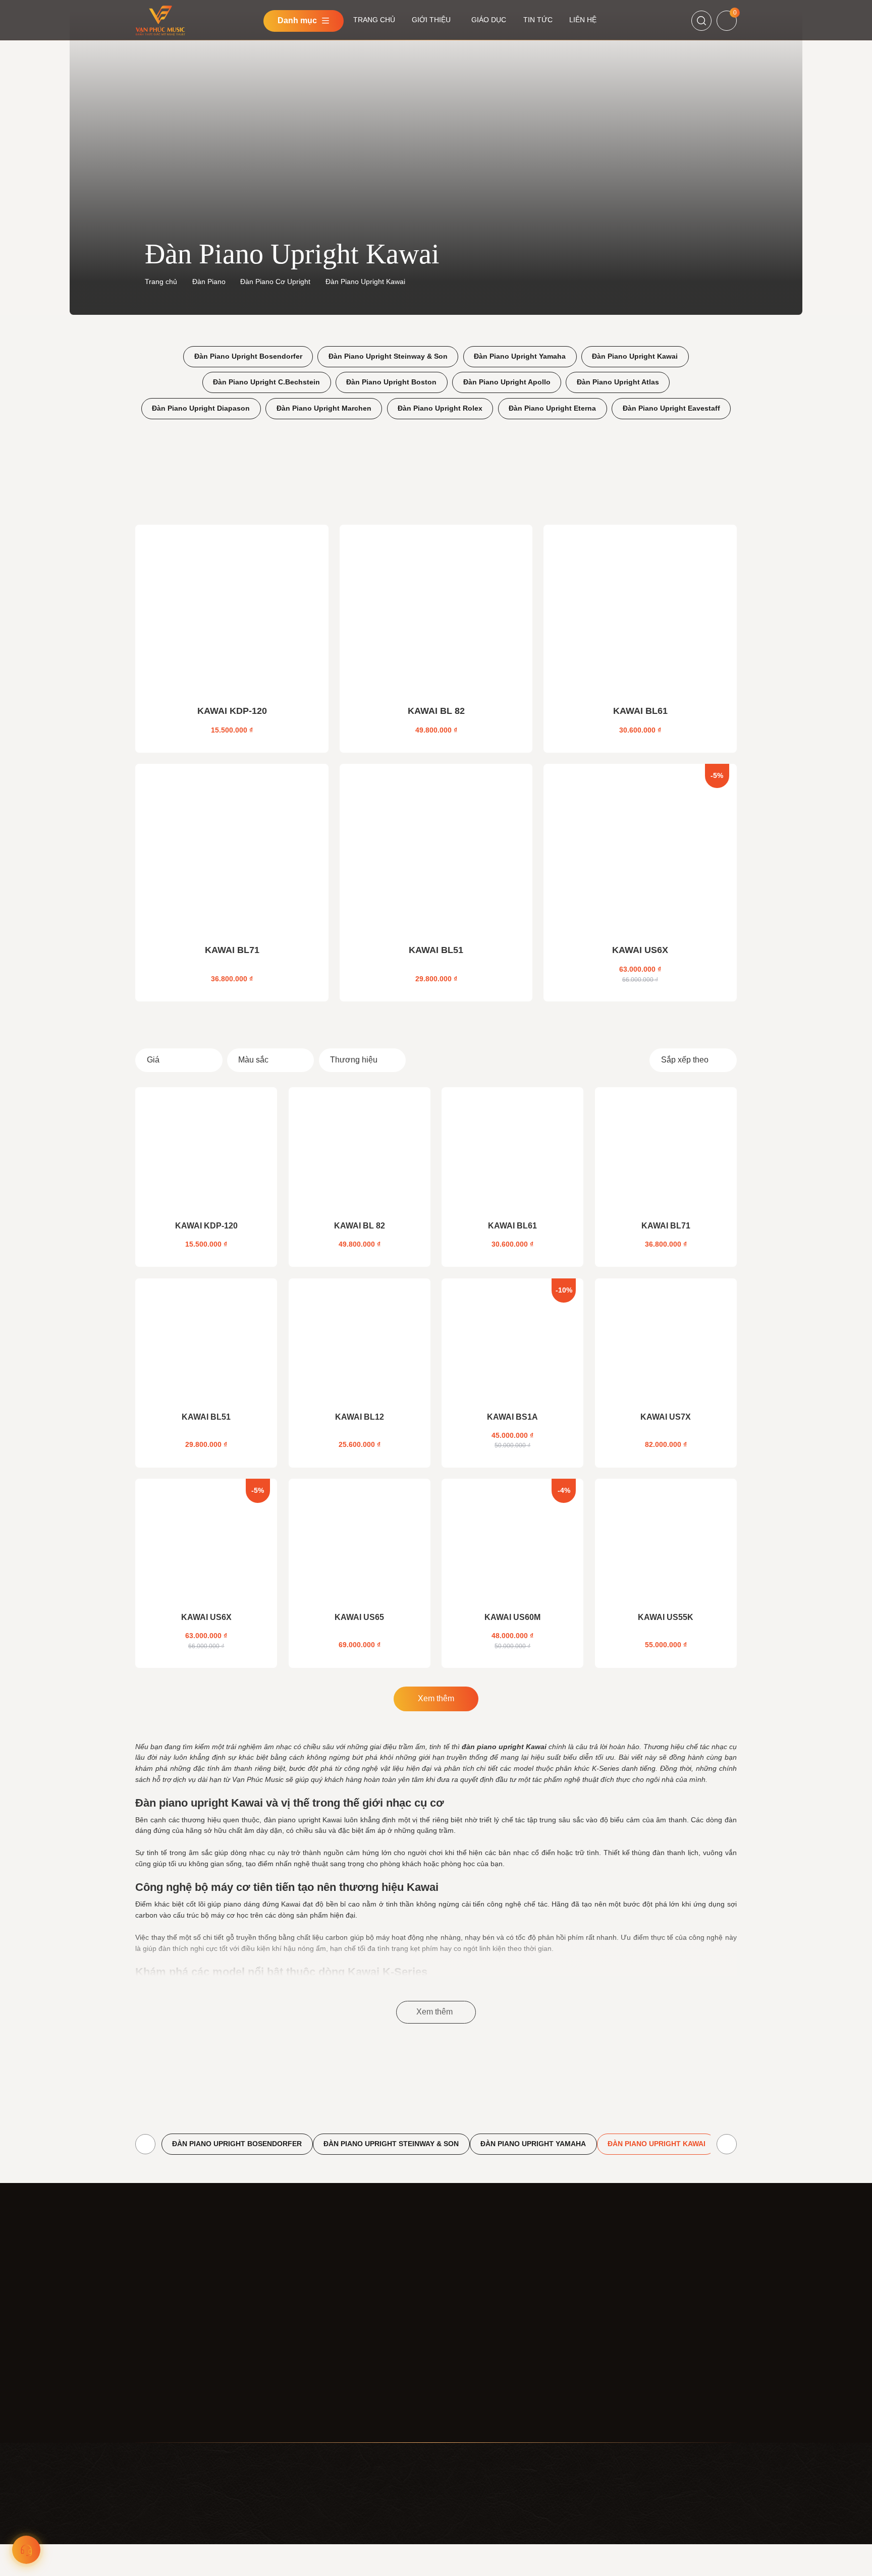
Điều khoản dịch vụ (466, 2291)
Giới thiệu (313, 2310)
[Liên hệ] (26, 2550)
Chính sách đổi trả (465, 2383)
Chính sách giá (459, 2328)
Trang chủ (161, 282)
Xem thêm (436, 1698)
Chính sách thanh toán (472, 2346)
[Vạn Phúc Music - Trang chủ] (177, 2287)
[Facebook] (582, 2324)
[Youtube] (604, 2324)
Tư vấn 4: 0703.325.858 (694, 2568)
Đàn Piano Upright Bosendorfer (248, 356)
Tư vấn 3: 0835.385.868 (694, 2555)
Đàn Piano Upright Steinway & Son (388, 356)
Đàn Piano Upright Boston (391, 382)
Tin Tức (309, 2346)
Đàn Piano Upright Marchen (324, 408)
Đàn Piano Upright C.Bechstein (266, 382)
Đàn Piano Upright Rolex (440, 408)
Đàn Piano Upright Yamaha (520, 356)
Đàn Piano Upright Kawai (635, 356)
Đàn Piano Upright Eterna (552, 408)
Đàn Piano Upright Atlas (618, 382)
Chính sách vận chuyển (473, 2365)
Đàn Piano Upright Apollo (507, 382)
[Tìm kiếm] (701, 21)
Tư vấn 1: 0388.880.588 (694, 2530)
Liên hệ (309, 2365)
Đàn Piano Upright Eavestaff (671, 408)
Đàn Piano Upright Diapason (201, 408)
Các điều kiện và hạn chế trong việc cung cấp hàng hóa (493, 2426)
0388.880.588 (605, 2368)
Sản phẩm (314, 2328)
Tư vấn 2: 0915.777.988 (694, 2543)
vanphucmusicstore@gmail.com (186, 2411)
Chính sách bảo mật (468, 2310)
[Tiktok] (626, 2324)
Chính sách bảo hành (470, 2402)
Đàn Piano (209, 282)
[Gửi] (725, 2297)
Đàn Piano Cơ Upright (275, 282)
